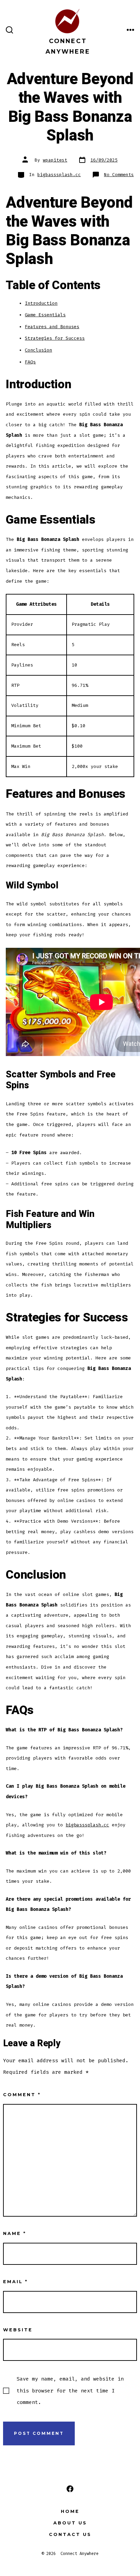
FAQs (30, 362)
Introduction (41, 303)
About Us (70, 2523)
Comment (22, 2095)
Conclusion (38, 350)
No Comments (119, 175)
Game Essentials (45, 315)
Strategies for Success (55, 338)
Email (15, 2282)
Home (70, 2511)
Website (18, 2330)
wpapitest (55, 160)
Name (15, 2233)
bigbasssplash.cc (59, 175)
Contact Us (70, 2534)
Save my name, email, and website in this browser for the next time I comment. (70, 2390)
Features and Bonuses (52, 327)
